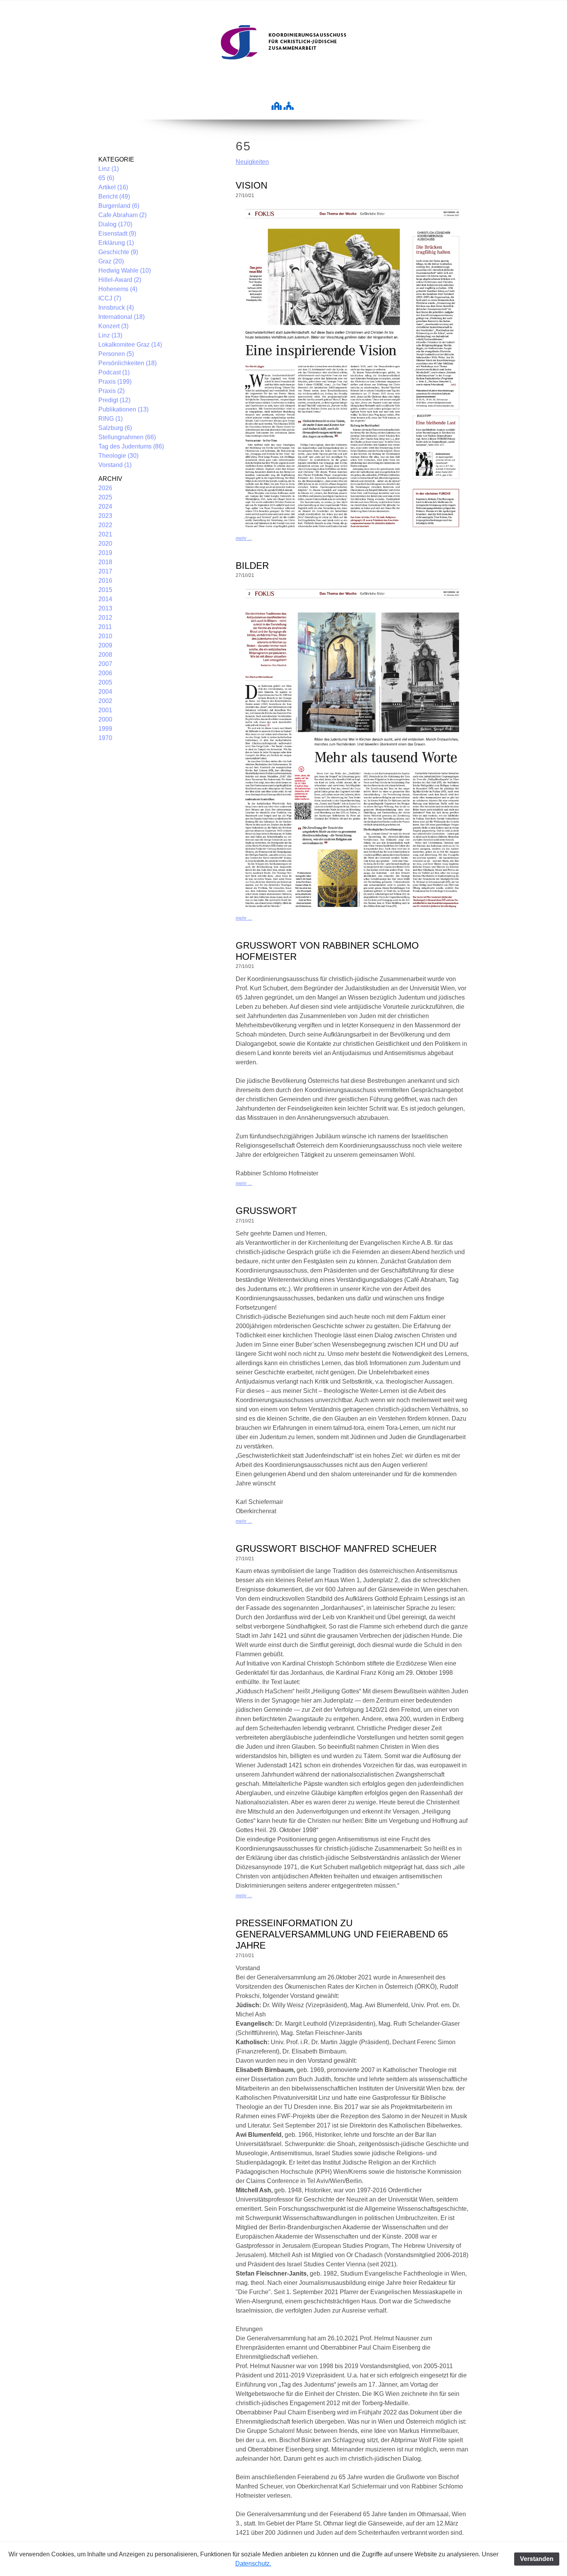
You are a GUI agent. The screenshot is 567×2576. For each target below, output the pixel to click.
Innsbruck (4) (116, 308)
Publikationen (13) (123, 409)
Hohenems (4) (118, 289)
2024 (105, 507)
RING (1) (111, 419)
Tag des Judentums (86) (131, 446)
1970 (105, 738)
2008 (105, 655)
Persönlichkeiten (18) (127, 363)
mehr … (244, 538)
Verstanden (537, 2559)
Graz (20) (111, 261)
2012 (105, 618)
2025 (105, 497)
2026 (105, 488)
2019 (105, 553)
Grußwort (266, 1211)
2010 (105, 636)
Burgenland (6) (119, 206)
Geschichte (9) (118, 252)
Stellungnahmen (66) (127, 437)
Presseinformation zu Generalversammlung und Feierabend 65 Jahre (342, 1934)
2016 (105, 581)
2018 (105, 562)
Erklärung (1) (116, 243)
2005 (105, 682)
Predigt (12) (114, 400)
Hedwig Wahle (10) (125, 271)
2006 (105, 673)
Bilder (252, 566)
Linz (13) (110, 335)
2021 (105, 534)
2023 (105, 516)
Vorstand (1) (115, 465)
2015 (105, 590)
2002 (105, 701)
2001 (105, 710)
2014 (105, 599)
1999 (105, 729)
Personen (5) (116, 354)
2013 (105, 608)
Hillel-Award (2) (120, 280)
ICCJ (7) (110, 298)
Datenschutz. (253, 2563)
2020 (105, 544)
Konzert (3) (113, 326)
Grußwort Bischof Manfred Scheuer (336, 1548)
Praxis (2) (111, 391)
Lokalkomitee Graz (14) (130, 345)
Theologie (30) (118, 456)
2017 (105, 571)
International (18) (121, 317)
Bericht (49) (114, 196)
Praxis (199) (115, 382)
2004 (105, 692)
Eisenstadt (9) (117, 233)
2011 (105, 627)
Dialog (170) (115, 224)
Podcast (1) (114, 372)
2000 (105, 719)
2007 (105, 664)
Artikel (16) (113, 187)
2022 (105, 525)
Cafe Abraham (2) (122, 215)
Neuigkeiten (252, 162)
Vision (251, 185)
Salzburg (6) (115, 428)
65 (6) (106, 178)
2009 (105, 645)
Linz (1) (109, 169)
